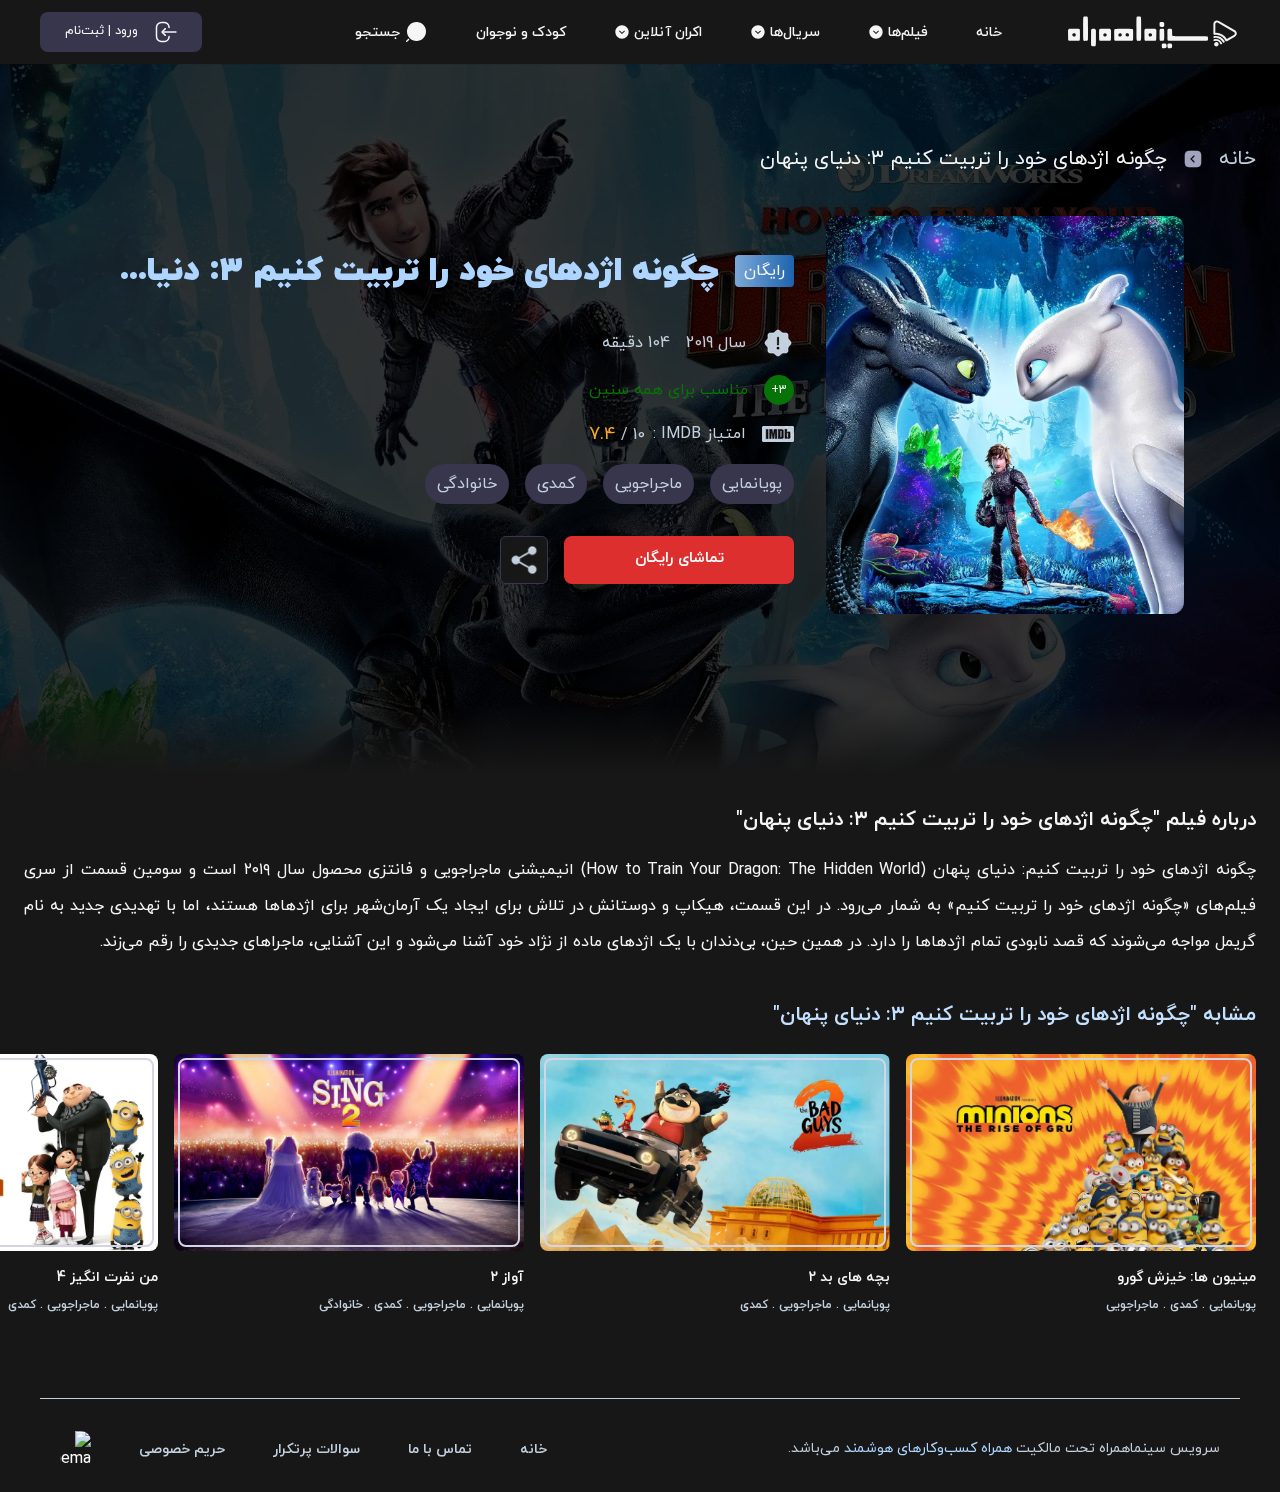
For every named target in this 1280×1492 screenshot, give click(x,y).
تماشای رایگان (679, 558)
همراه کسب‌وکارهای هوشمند (928, 1448)
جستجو (377, 32)
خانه (1237, 159)
